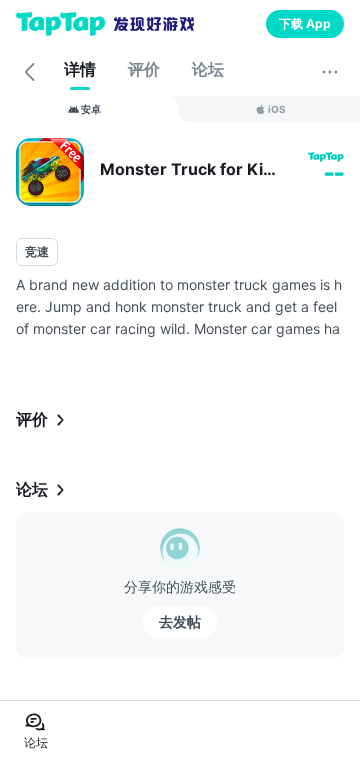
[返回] (30, 72)
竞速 (37, 251)
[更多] (330, 72)
